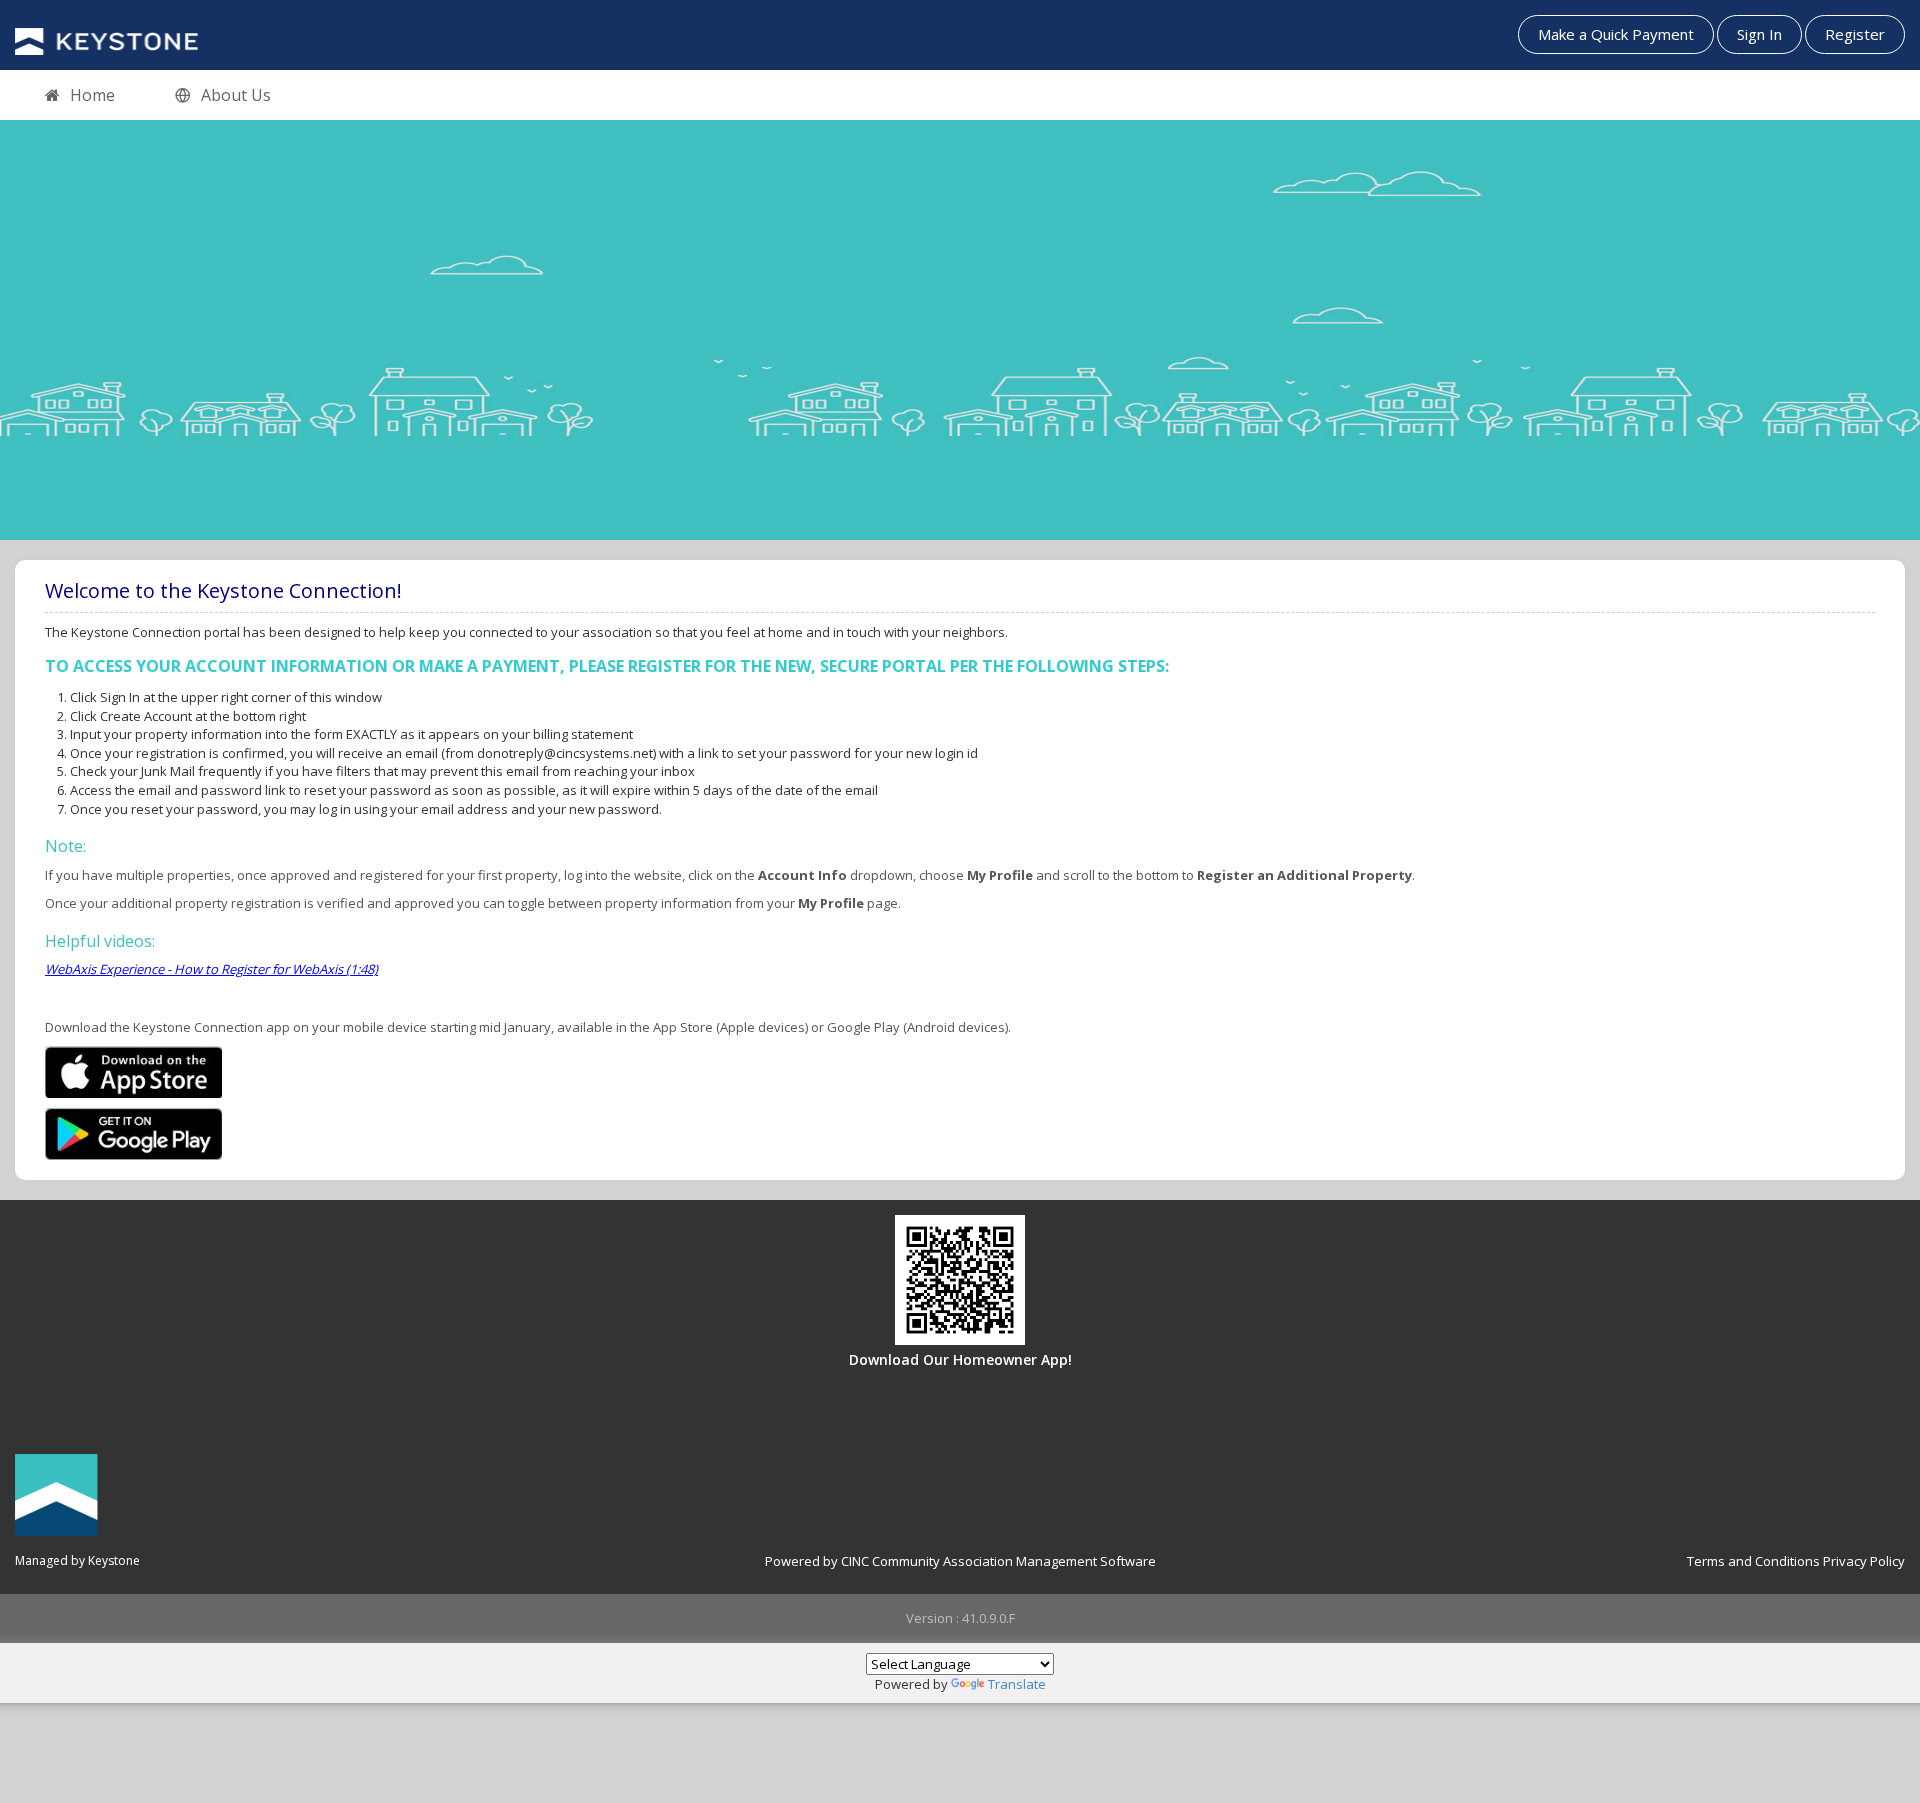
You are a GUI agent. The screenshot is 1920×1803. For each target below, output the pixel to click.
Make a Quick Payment (1616, 34)
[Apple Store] (133, 1070)
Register (1855, 34)
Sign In (1759, 34)
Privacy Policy (1864, 1561)
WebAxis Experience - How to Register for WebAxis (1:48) (211, 969)
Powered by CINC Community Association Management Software (960, 1561)
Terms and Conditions (1753, 1561)
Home (92, 95)
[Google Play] (133, 1132)
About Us (236, 95)
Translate (1017, 1684)
